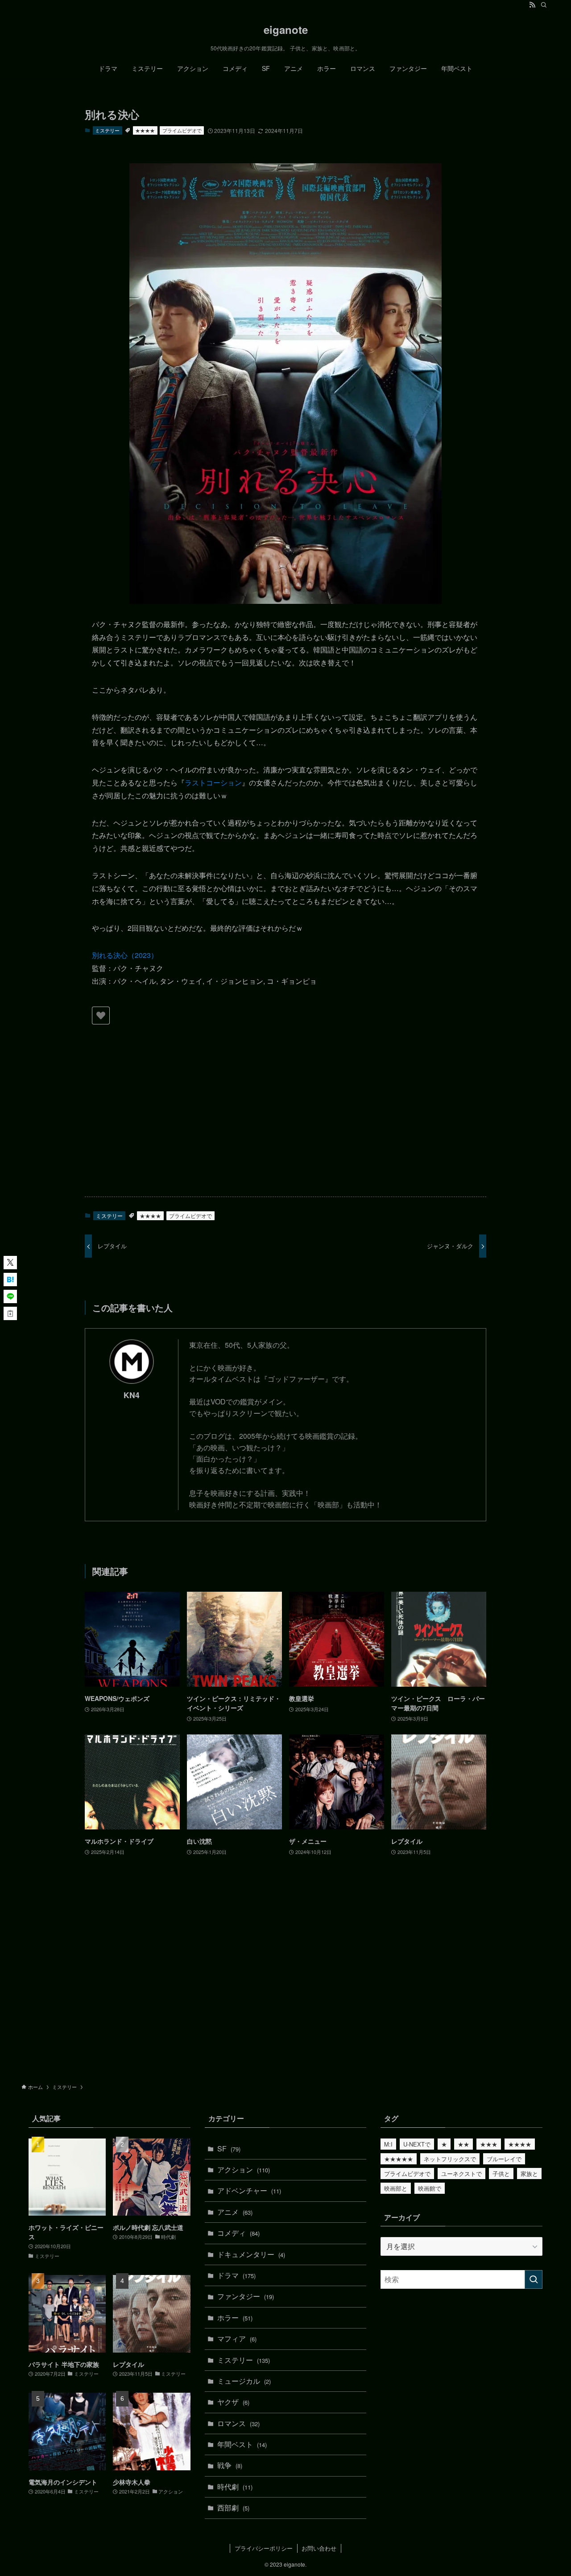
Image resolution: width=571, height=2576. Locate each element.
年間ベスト (242, 2444)
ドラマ (236, 2275)
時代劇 (235, 2487)
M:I (388, 2144)
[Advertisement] (285, 1120)
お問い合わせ (319, 2548)
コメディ (238, 2233)
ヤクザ (233, 2402)
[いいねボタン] (101, 1016)
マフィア (237, 2339)
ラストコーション (213, 782)
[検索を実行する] (534, 2279)
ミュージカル (244, 2381)
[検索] (544, 5)
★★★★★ (399, 2159)
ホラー (235, 2318)
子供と (501, 2173)
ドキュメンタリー (251, 2254)
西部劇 (233, 2508)
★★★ (489, 2144)
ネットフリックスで (450, 2159)
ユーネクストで (461, 2173)
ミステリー (107, 130)
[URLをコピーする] (10, 1313)
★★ (463, 2144)
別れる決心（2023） (125, 955)
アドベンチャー (249, 2190)
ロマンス (238, 2423)
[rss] (532, 5)
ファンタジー (246, 2296)
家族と (529, 2173)
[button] (10, 1263)
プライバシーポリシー (264, 2548)
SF (229, 2149)
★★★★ (145, 130)
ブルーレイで (504, 2159)
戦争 (230, 2465)
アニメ (235, 2212)
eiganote (286, 29)
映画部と (396, 2188)
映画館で (430, 2188)
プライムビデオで (182, 130)
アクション (244, 2169)
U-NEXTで (417, 2144)
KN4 (132, 1395)
